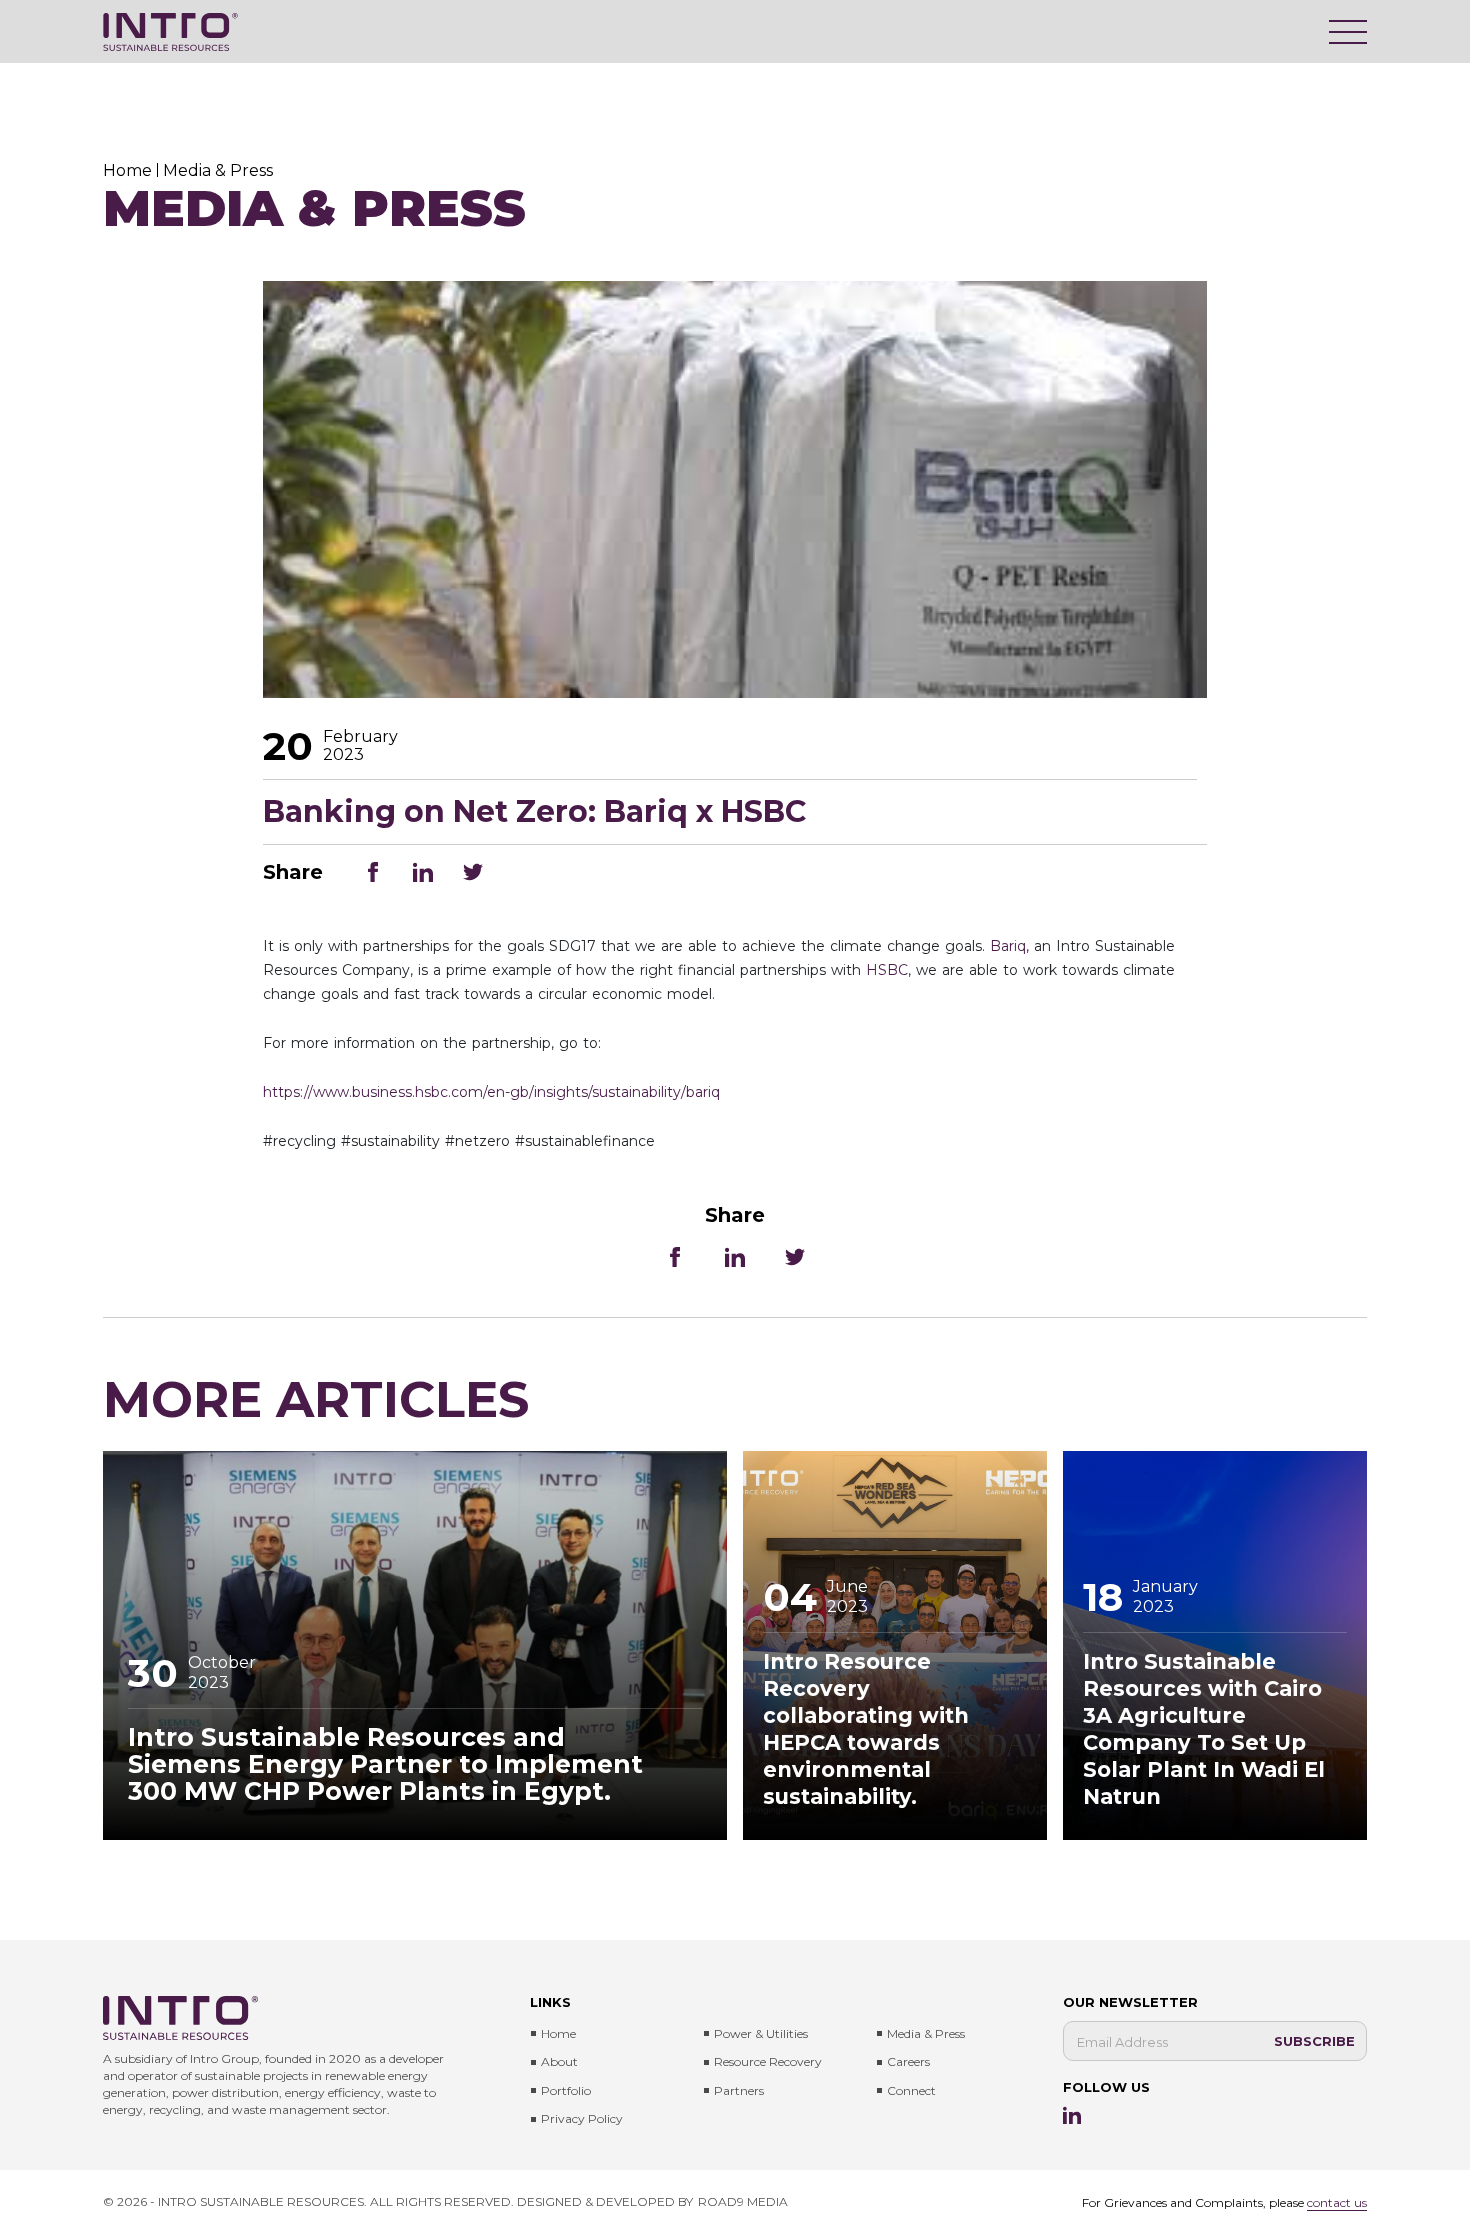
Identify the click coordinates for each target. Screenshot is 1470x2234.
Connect (911, 2090)
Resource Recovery (768, 2061)
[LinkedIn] (1072, 2115)
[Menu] (1348, 32)
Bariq (1008, 946)
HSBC (887, 970)
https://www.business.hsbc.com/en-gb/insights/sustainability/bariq (491, 1092)
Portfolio (566, 2090)
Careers (908, 2061)
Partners (739, 2090)
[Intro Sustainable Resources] (170, 32)
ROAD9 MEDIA (743, 2201)
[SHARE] (373, 872)
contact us (1337, 2202)
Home (558, 2033)
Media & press (926, 2033)
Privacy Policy (582, 2118)
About (559, 2061)
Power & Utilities (761, 2033)
